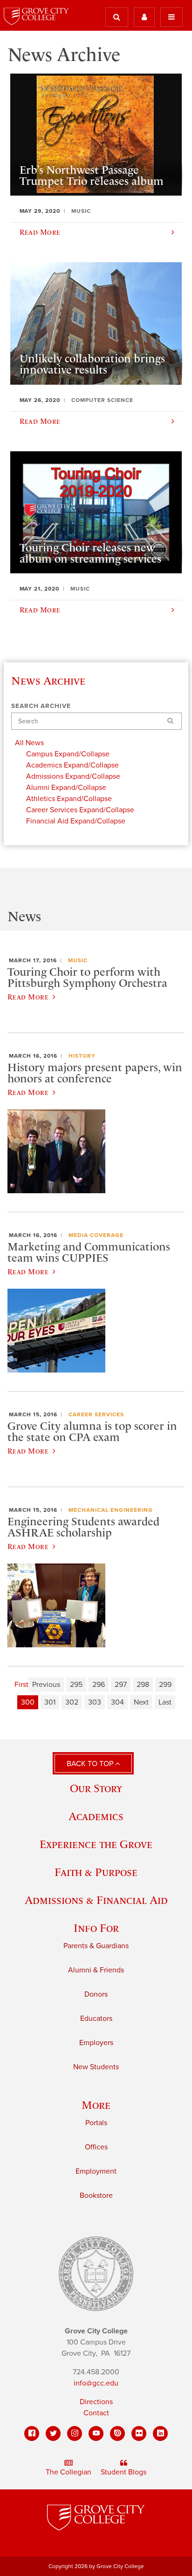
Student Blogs (123, 2472)
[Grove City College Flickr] (139, 2433)
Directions (96, 2402)
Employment (96, 2171)
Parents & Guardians (96, 1946)
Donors (96, 1994)
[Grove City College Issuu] (117, 2433)
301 (50, 1702)
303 (95, 1702)
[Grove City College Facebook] (32, 2433)
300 (28, 1702)
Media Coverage (96, 1235)
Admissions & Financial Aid (96, 1900)
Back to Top (91, 1764)
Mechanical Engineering (111, 1510)
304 (117, 1702)
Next (141, 1702)
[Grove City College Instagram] (75, 2433)
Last (165, 1702)
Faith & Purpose (96, 1872)
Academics (96, 1816)
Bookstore (96, 2195)
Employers (96, 2043)
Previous (46, 1685)
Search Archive (41, 706)
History (82, 1056)
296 (99, 1685)
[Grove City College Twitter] (53, 2433)
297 (121, 1685)
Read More (28, 997)
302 (72, 1702)
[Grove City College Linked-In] (160, 2433)
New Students (96, 2067)
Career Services (96, 1414)
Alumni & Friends (96, 1970)
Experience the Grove (96, 1844)
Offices (96, 2147)
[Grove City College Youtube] (96, 2433)
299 (165, 1685)
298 (143, 1685)
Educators (96, 2019)
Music (78, 960)
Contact (96, 2413)
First (21, 1685)
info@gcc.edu (96, 2383)
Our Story (96, 1788)
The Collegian (69, 2472)
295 (76, 1685)
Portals (96, 2123)
